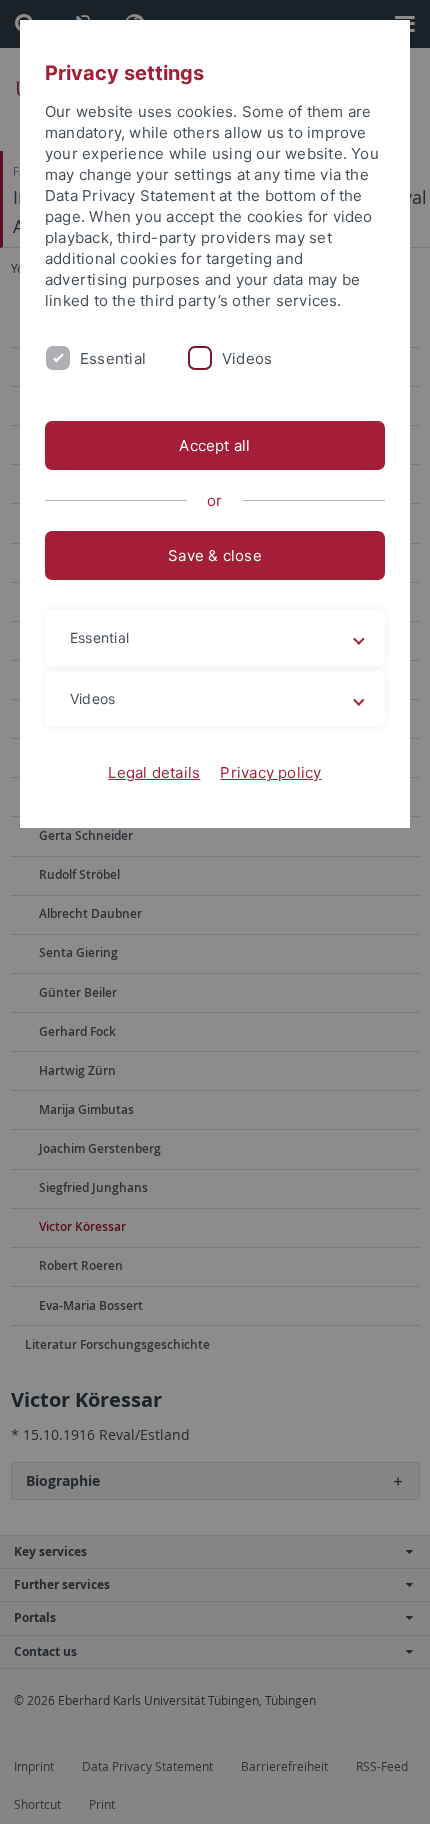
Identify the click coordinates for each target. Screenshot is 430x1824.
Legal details (154, 772)
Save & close (215, 555)
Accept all (214, 445)
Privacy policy (270, 772)
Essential (113, 358)
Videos (247, 358)
